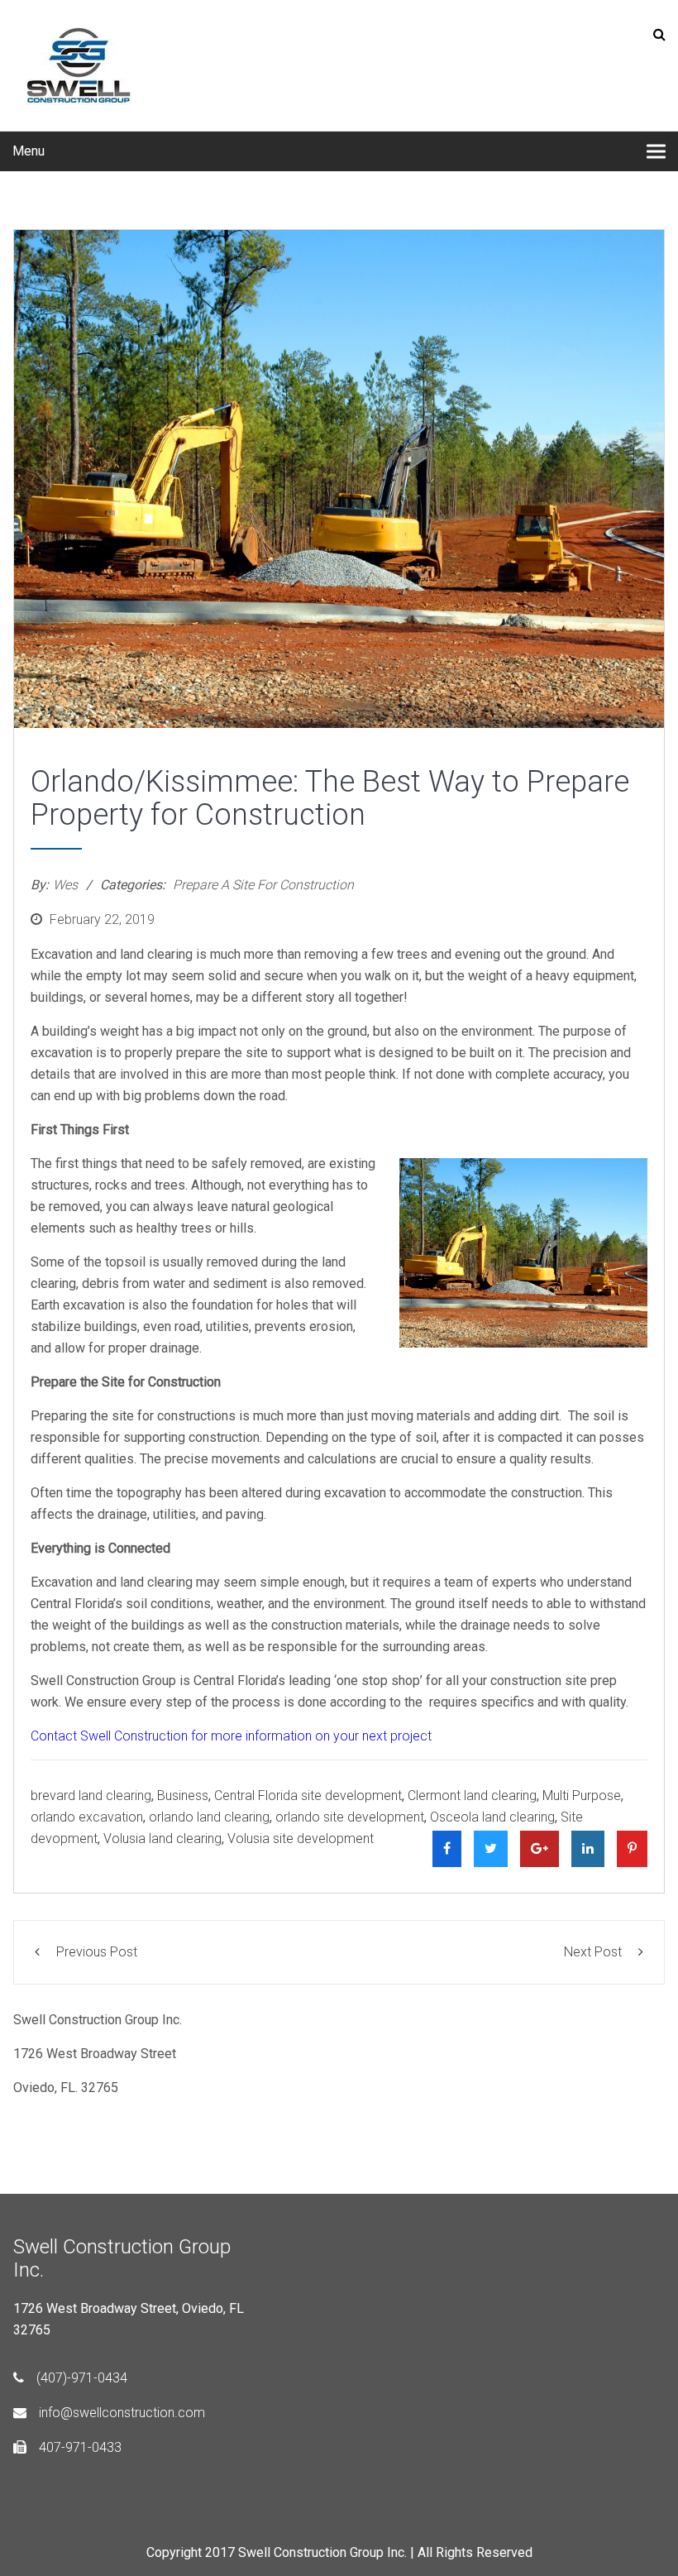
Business (183, 1796)
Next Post (593, 1952)
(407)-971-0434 (82, 2378)
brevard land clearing (91, 1796)
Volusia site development (301, 1839)
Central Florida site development (308, 1796)
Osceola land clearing (492, 1817)
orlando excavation (87, 1817)
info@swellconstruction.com (122, 2413)
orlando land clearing (209, 1817)
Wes (65, 885)
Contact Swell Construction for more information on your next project (233, 1736)
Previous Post (97, 1952)
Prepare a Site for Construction (263, 885)
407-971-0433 (80, 2447)
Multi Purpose (582, 1796)
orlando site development (350, 1817)
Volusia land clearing (162, 1839)
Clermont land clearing (472, 1796)
